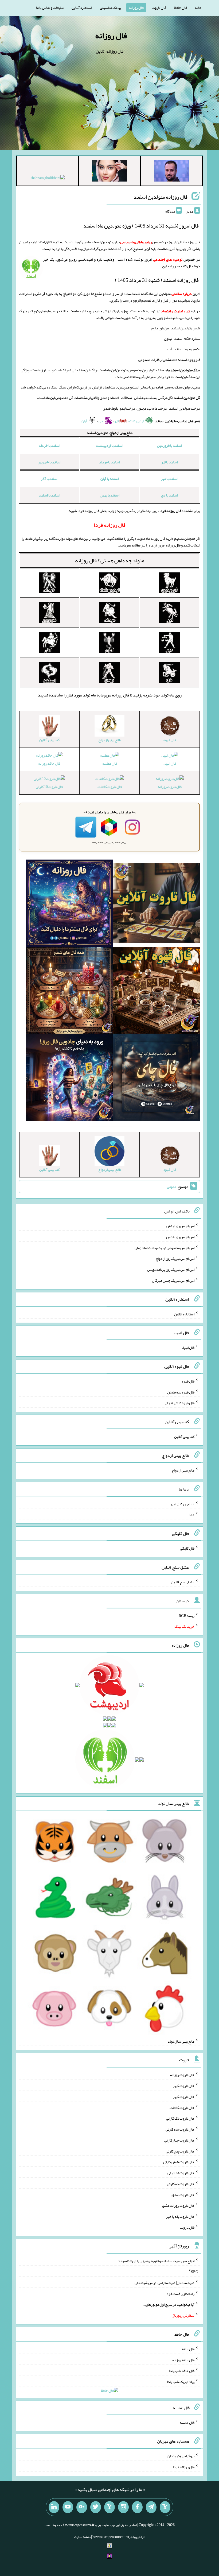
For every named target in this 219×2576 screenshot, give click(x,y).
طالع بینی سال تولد (181, 2041)
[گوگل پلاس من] (82, 2507)
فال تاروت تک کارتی (180, 2118)
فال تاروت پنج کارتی (180, 2151)
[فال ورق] (69, 1078)
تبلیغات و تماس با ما (50, 7)
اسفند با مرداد (109, 462)
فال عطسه (110, 763)
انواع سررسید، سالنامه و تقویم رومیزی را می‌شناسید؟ (157, 2261)
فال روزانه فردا (184, 2467)
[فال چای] (157, 1078)
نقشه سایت (82, 2537)
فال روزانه (136, 7)
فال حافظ (181, 7)
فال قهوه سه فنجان (181, 1392)
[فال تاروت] (157, 904)
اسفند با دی (169, 495)
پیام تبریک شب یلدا (181, 2382)
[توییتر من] (96, 2507)
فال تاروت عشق (183, 2194)
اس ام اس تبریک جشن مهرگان (173, 1280)
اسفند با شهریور (50, 462)
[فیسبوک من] (137, 2507)
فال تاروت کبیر (184, 2086)
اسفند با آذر (50, 479)
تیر (116, 421)
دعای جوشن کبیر (182, 1504)
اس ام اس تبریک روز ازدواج (175, 1258)
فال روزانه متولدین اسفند (161, 197)
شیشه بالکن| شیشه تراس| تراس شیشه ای (165, 2283)
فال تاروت (159, 7)
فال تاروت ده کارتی (181, 2184)
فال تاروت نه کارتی (181, 2173)
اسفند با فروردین (169, 445)
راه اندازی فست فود (180, 2293)
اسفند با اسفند (49, 495)
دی (101, 421)
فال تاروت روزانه (170, 787)
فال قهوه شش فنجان (180, 1403)
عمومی (172, 1187)
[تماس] (109, 2507)
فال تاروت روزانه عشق (178, 2205)
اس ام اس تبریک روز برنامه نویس (171, 1269)
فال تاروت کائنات (110, 787)
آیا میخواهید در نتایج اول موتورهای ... (168, 2304)
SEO (195, 2272)
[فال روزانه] (69, 904)
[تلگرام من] (151, 2507)
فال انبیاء (170, 763)
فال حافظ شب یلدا (182, 2371)
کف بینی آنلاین (184, 1437)
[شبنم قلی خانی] (48, 179)
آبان (85, 421)
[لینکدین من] (54, 2507)
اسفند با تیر (170, 462)
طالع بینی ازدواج (183, 1470)
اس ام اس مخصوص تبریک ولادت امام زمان (165, 1247)
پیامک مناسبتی (110, 7)
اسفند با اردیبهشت (110, 445)
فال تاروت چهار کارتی (179, 2140)
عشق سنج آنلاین (183, 1582)
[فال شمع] (69, 991)
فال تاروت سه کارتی (180, 2129)
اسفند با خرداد (49, 445)
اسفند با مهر (169, 479)
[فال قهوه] (157, 991)
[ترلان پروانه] (109, 172)
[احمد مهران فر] (171, 172)
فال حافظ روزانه (49, 763)
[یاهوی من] (165, 2507)
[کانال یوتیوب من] (68, 2507)
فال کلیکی (187, 1548)
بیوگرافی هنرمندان (181, 2456)
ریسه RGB (187, 1615)
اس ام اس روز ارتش (180, 1226)
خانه (198, 7)
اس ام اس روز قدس (180, 1237)
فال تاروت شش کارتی (179, 2162)
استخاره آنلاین (82, 7)
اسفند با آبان (109, 479)
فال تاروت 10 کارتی (49, 787)
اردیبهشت (137, 421)
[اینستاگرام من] (123, 2507)
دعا (192, 1515)
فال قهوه (188, 1381)
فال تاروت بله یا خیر (180, 2216)
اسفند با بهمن (110, 495)
